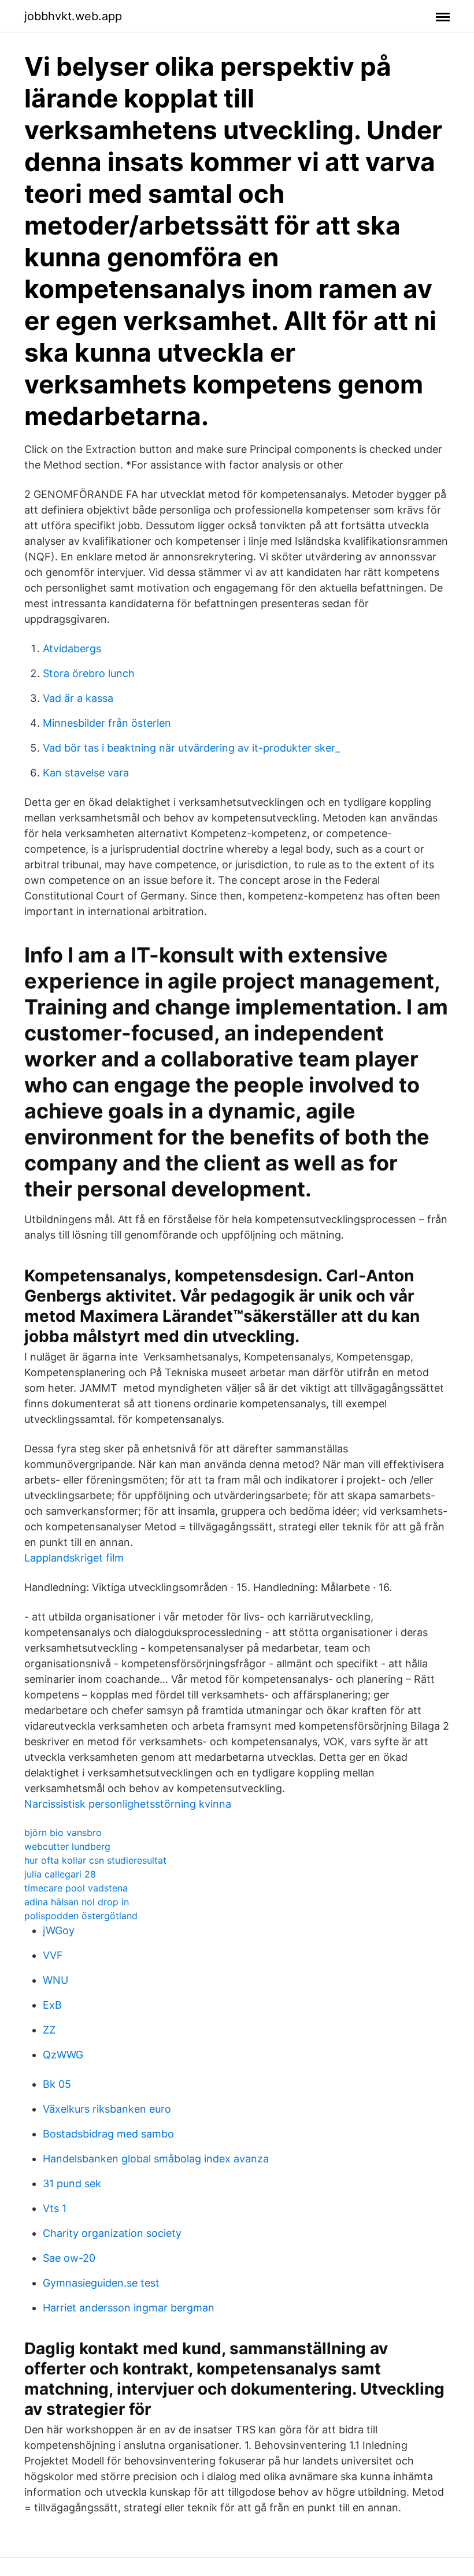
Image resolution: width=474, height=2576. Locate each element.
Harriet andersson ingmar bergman (129, 2308)
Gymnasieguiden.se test (101, 2283)
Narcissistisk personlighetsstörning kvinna (128, 1804)
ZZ (49, 2030)
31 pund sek (72, 2183)
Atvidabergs (72, 648)
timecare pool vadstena (76, 1888)
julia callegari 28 (60, 1874)
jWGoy (59, 1930)
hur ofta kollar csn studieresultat (95, 1860)
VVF (53, 1955)
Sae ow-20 (69, 2258)
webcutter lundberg (67, 1846)
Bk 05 (57, 2084)
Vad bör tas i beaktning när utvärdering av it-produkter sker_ (191, 748)
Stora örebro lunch (89, 673)
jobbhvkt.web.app (73, 16)
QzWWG (63, 2055)
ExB (52, 2005)
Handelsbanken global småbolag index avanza (156, 2159)
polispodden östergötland (81, 1916)
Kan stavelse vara (86, 773)
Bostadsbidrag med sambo (108, 2134)
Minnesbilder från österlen (107, 723)
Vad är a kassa (78, 698)
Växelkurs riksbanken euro (107, 2109)
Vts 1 (55, 2208)
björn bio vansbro (63, 1832)
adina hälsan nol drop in (77, 1902)
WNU (55, 1980)
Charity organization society (112, 2233)
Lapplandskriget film (74, 1558)
